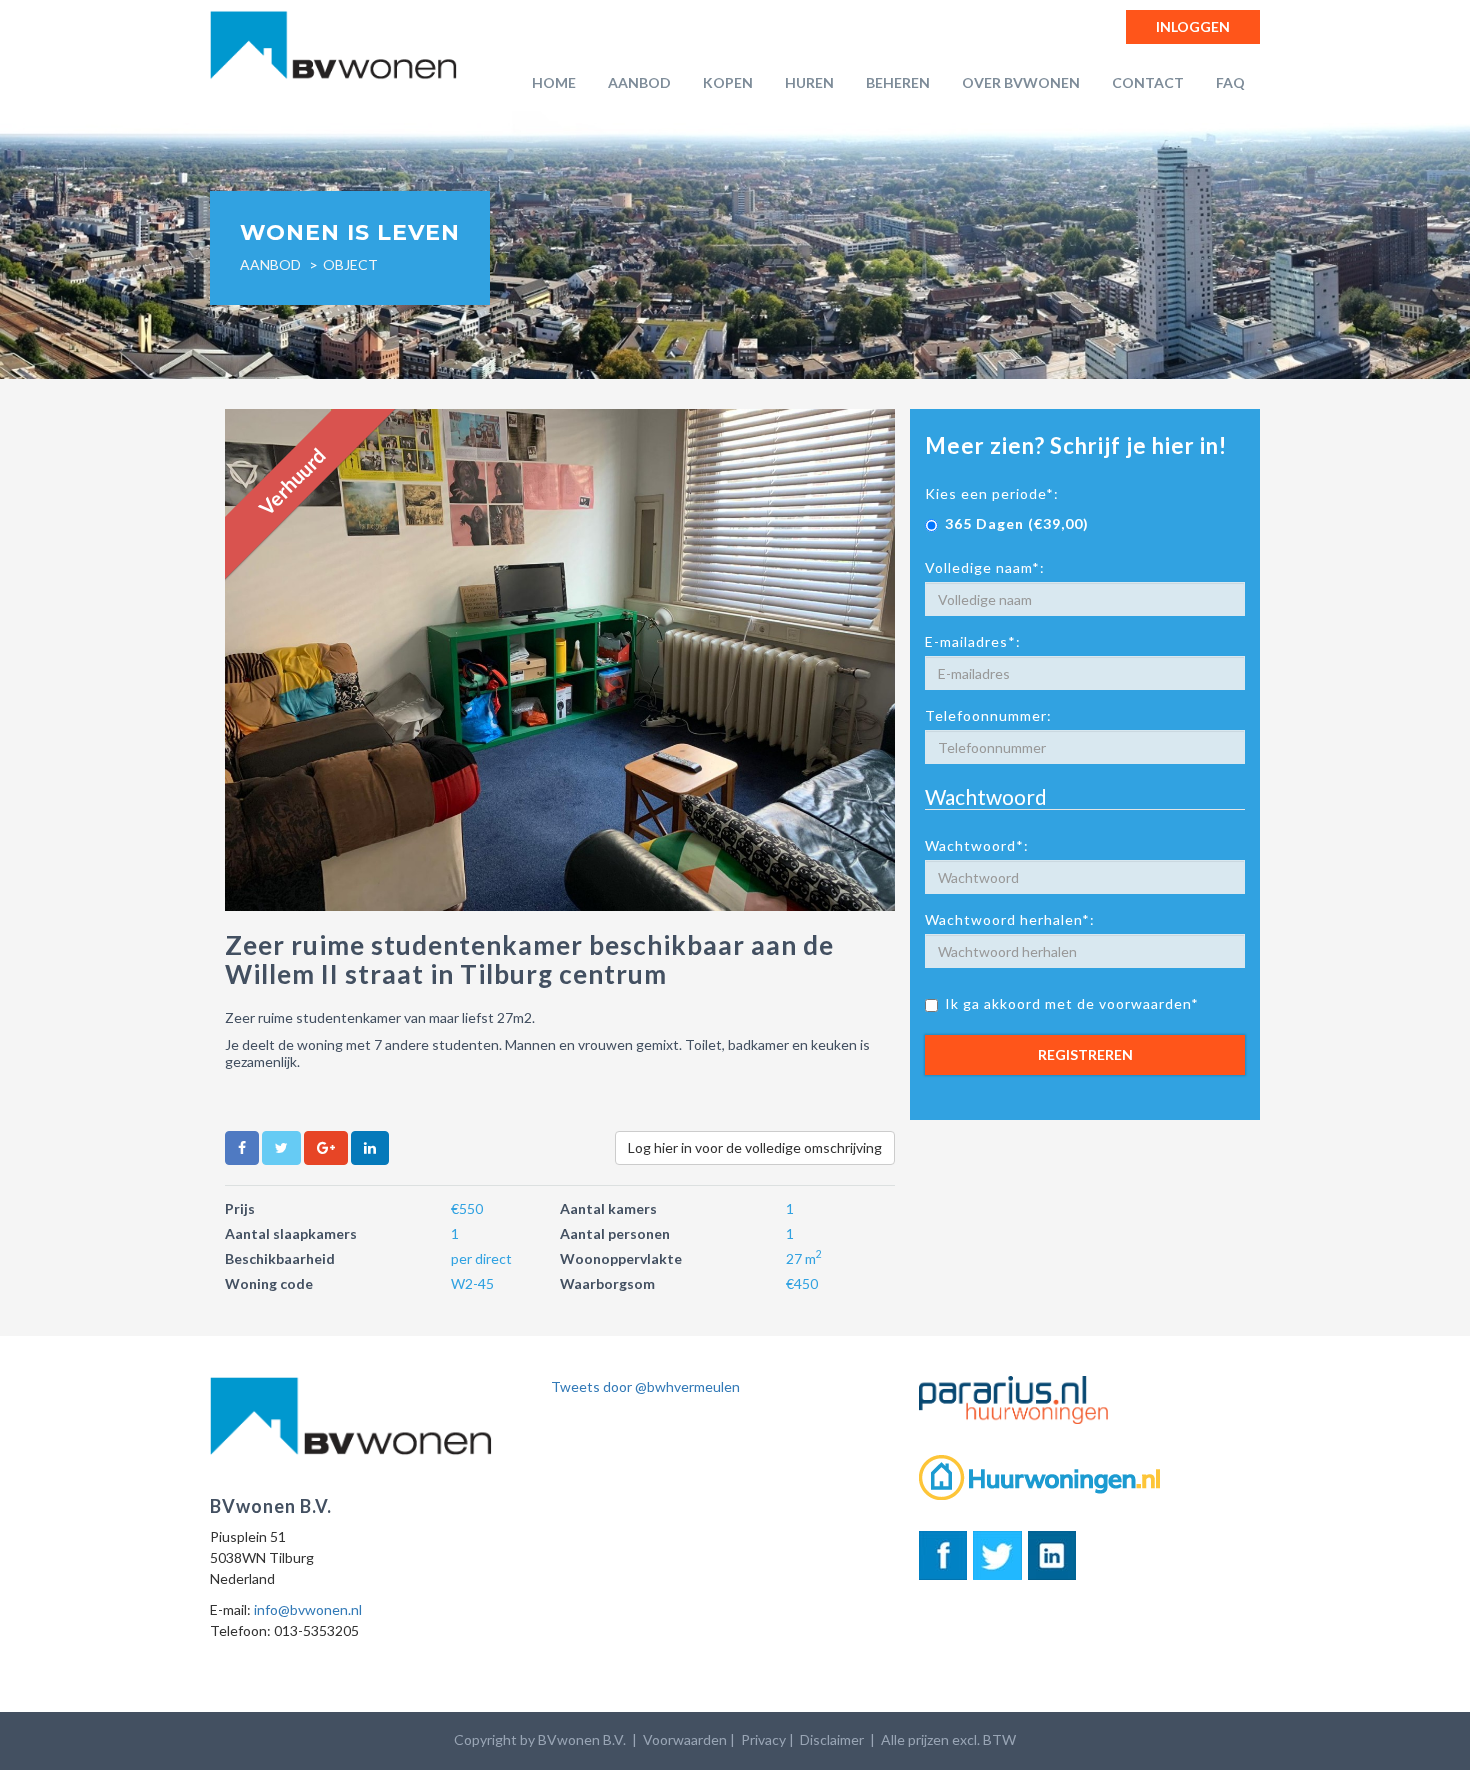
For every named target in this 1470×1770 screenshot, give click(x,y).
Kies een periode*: (992, 493)
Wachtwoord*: (977, 845)
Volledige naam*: (985, 567)
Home (554, 82)
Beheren (898, 82)
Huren (809, 82)
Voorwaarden (685, 1739)
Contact (1148, 82)
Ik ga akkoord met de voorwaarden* (1072, 1003)
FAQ (1230, 82)
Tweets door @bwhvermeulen (645, 1386)
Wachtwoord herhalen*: (1010, 919)
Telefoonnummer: (988, 715)
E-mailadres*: (973, 641)
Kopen (728, 82)
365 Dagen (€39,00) (1017, 523)
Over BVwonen (1021, 82)
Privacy (763, 1739)
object (350, 264)
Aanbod (639, 82)
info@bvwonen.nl (308, 1609)
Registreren (1085, 1054)
